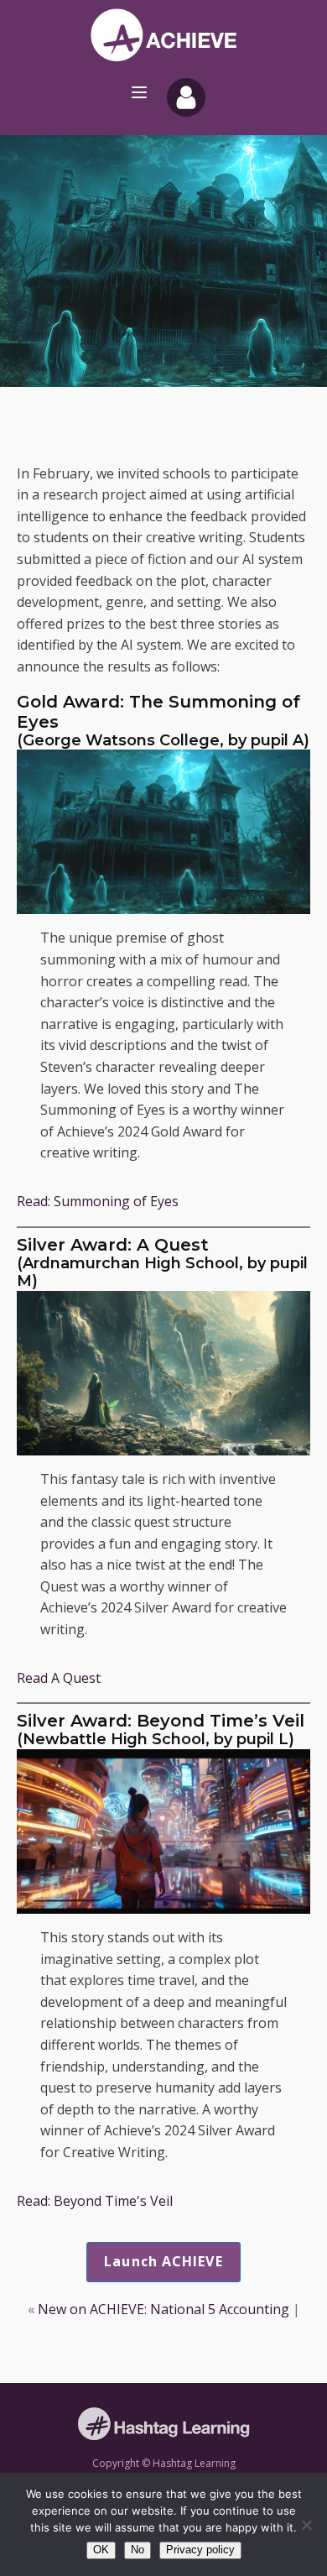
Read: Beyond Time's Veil (95, 2201)
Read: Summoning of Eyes (98, 1201)
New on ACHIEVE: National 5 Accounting (163, 2309)
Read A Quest (59, 1678)
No (138, 2550)
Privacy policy (200, 2550)
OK (101, 2550)
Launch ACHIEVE (163, 2261)
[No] (306, 2525)
